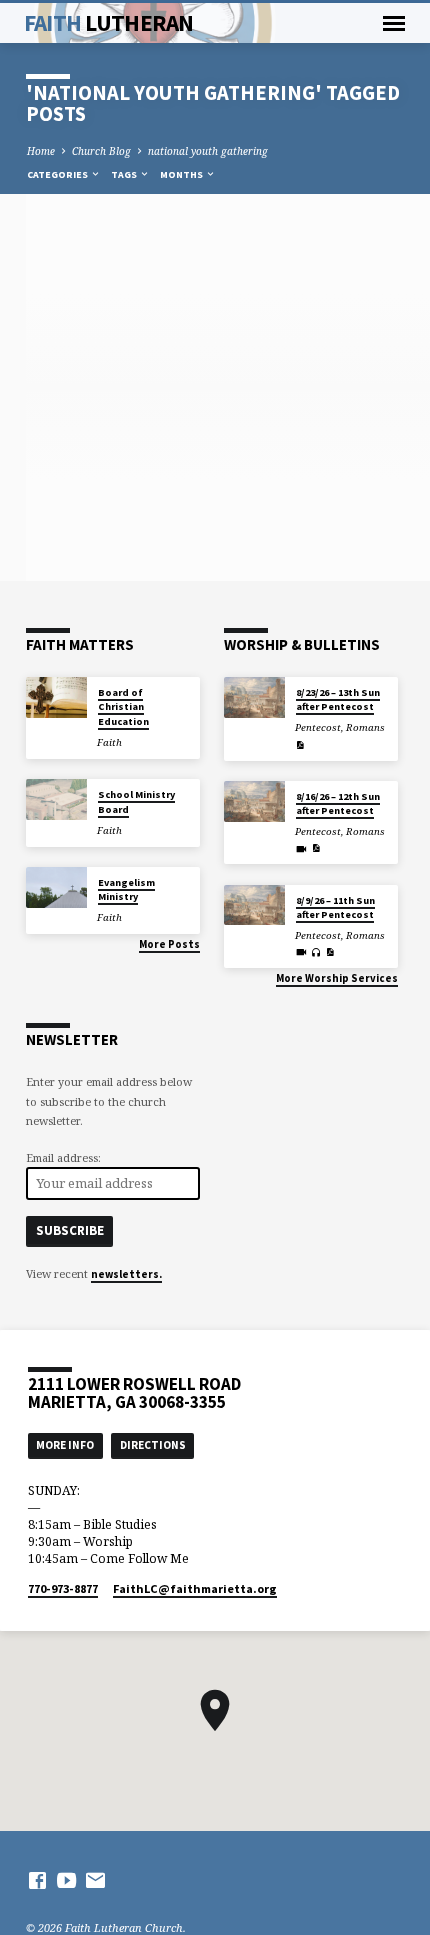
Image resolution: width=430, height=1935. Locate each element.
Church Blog (101, 151)
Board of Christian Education (123, 707)
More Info (65, 1445)
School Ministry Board (136, 801)
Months (182, 174)
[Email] (95, 1880)
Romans (365, 727)
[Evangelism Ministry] (56, 887)
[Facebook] (37, 1880)
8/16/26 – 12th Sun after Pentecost (338, 803)
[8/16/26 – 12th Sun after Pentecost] (254, 801)
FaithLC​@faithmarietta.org (195, 1588)
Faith (109, 22)
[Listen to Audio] (316, 952)
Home (41, 151)
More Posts (169, 944)
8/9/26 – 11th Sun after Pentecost (335, 907)
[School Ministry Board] (56, 799)
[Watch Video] (301, 849)
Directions (153, 1445)
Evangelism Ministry (126, 889)
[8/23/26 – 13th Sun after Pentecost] (254, 697)
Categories (58, 174)
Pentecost (318, 727)
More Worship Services (337, 978)
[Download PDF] (300, 745)
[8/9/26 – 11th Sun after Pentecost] (254, 905)
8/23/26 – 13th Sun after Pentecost (338, 699)
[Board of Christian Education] (56, 697)
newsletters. (126, 1274)
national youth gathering (208, 151)
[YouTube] (66, 1880)
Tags (125, 174)
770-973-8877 (63, 1588)
